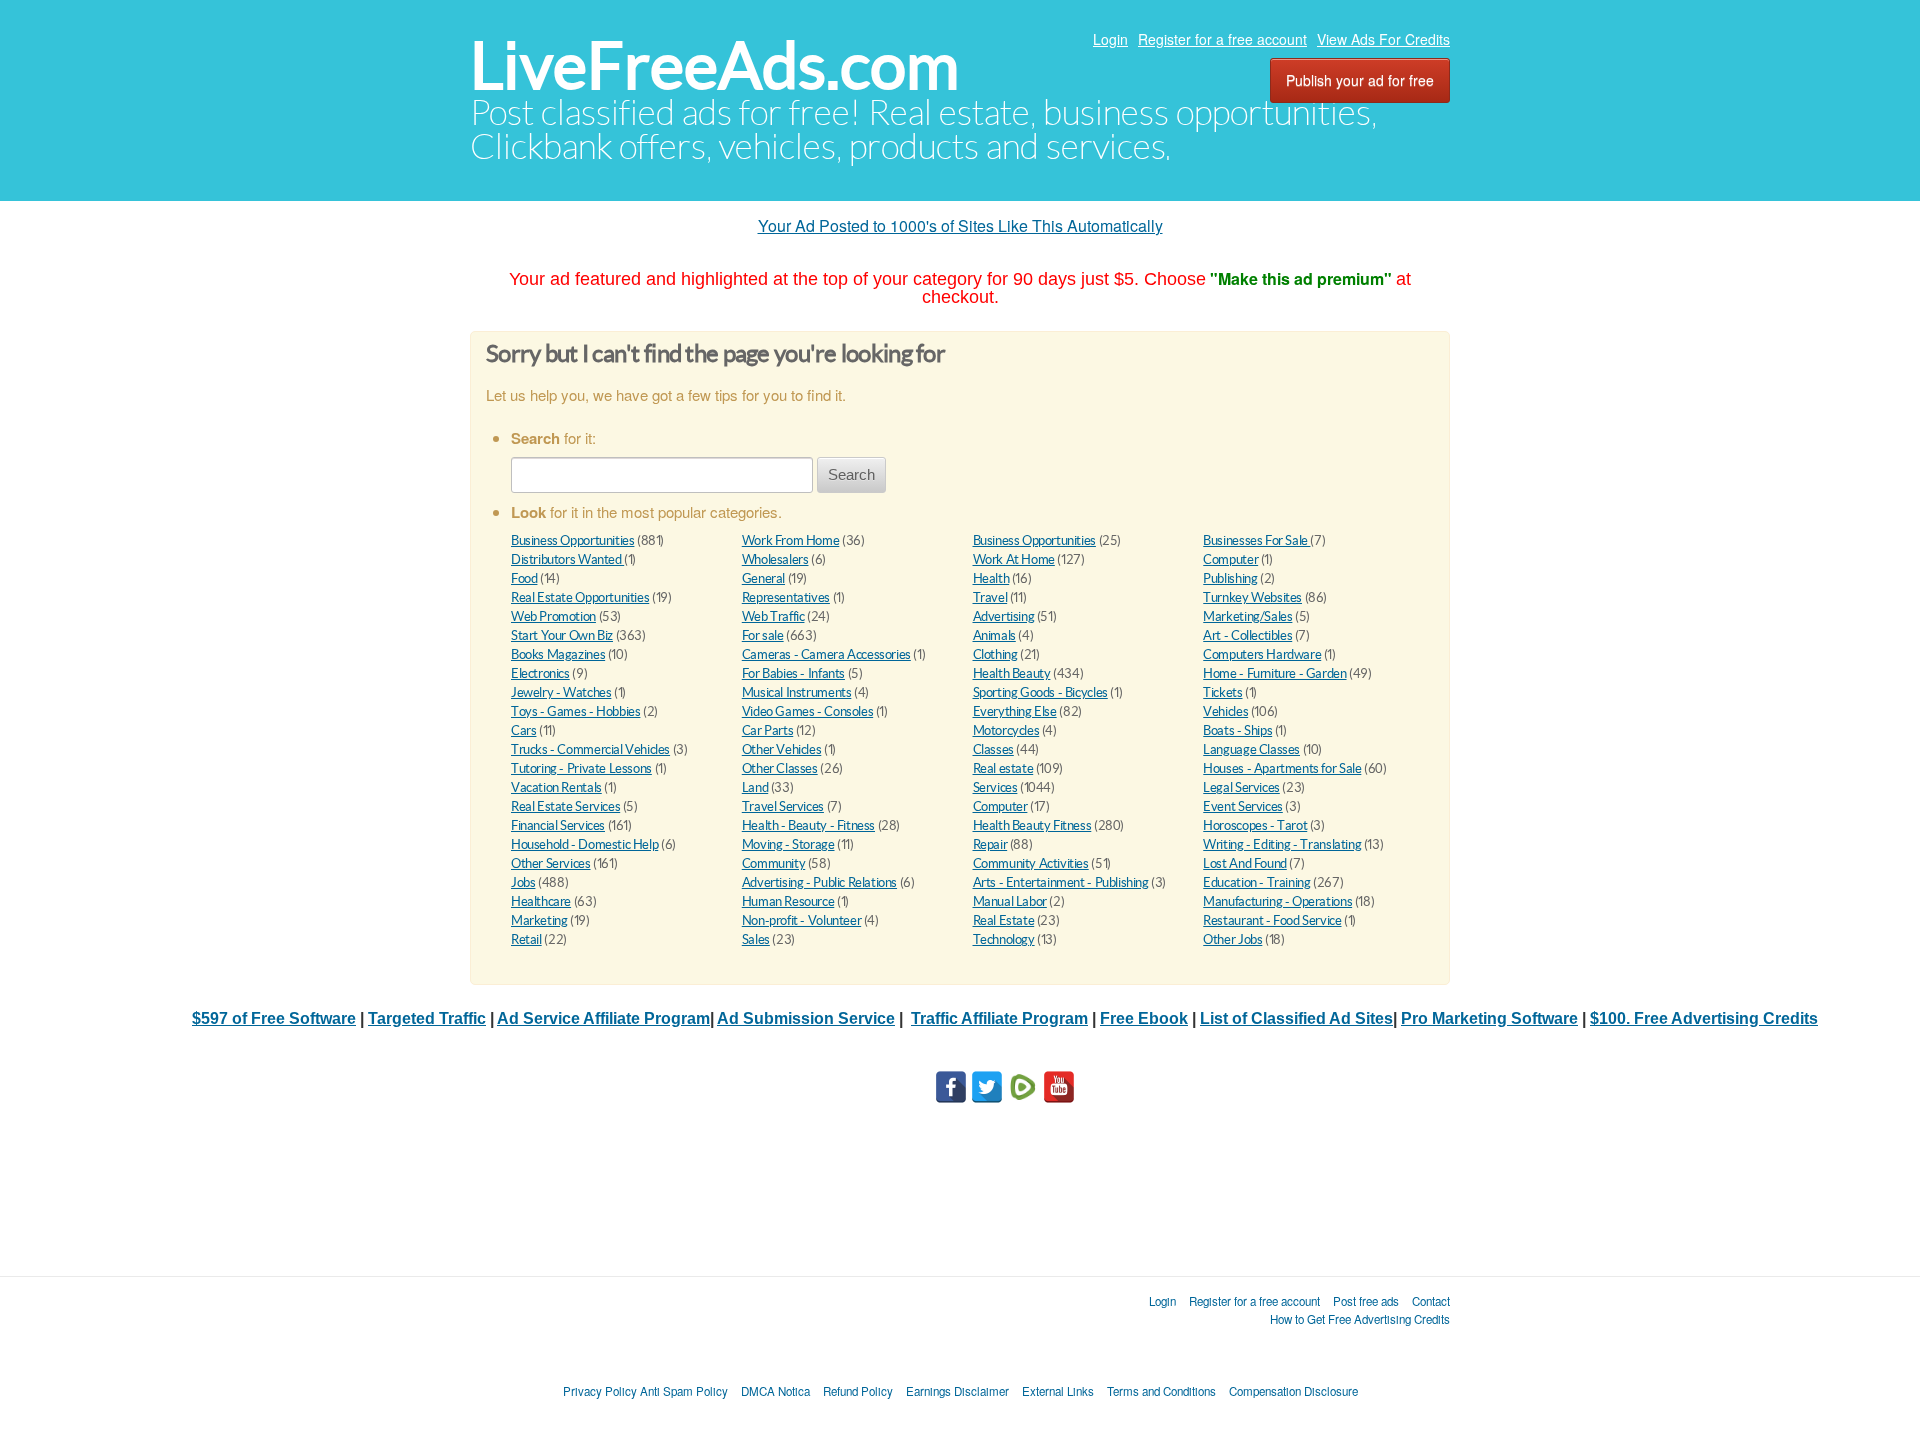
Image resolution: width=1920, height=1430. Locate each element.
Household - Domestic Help (584, 844)
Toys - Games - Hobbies (575, 711)
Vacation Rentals (556, 787)
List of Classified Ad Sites (1296, 1018)
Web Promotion (553, 616)
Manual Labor (1010, 901)
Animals (994, 635)
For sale (763, 635)
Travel (990, 597)
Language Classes (1251, 749)
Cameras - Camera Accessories (826, 654)
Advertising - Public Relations (819, 882)
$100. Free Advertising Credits (1704, 1018)
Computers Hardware (1262, 654)
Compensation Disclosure (1293, 1391)
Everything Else (1015, 711)
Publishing (1230, 578)
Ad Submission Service (806, 1018)
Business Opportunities (572, 540)
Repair (990, 844)
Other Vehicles (782, 749)
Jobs (523, 882)
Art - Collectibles (1247, 635)
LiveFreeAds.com (714, 65)
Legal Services (1241, 787)
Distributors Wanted (567, 559)
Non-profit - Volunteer (801, 920)
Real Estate (1004, 920)
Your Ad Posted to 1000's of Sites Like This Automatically (960, 225)
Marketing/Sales (1247, 616)
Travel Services (783, 806)
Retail (526, 939)
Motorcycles (1006, 730)
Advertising (1004, 616)
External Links (1058, 1391)
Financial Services (558, 825)
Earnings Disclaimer (957, 1391)
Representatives (786, 597)
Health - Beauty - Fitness (808, 825)
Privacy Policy (600, 1391)
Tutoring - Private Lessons (581, 768)
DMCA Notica (775, 1391)
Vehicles (1225, 711)
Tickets (1222, 692)
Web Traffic (773, 616)
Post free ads (1366, 1301)
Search (851, 474)
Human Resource (788, 901)
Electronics (540, 673)
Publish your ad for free (1360, 80)
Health (991, 578)
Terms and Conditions (1161, 1391)
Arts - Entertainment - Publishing (1061, 882)
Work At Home (1014, 559)
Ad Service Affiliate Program (603, 1018)
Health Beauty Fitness (1032, 825)
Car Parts (768, 730)
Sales (756, 939)
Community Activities (1031, 863)
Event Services (1243, 806)
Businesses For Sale (1256, 540)
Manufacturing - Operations (1277, 901)
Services (995, 787)
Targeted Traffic (427, 1018)
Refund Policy (858, 1391)
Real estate (1003, 768)
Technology (1004, 939)
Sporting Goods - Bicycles (1040, 692)
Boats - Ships (1237, 730)
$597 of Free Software (274, 1018)
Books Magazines (558, 654)
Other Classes (780, 768)
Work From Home (791, 540)
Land (755, 787)
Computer (1230, 559)
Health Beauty (1012, 673)
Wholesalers (775, 559)
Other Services (551, 863)
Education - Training (1256, 882)
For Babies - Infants (793, 673)
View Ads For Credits (1383, 39)
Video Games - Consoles (807, 711)
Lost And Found (1245, 863)
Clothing (995, 654)
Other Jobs (1232, 939)
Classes (993, 749)
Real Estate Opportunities (580, 597)
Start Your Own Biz (562, 635)
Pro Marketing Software (1489, 1018)
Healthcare (541, 901)
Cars (523, 730)
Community (774, 863)
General (763, 578)
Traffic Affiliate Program (999, 1018)
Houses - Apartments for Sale (1282, 768)
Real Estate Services (565, 806)
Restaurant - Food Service (1272, 920)
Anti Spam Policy (684, 1391)
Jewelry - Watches (561, 692)
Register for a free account (1222, 39)
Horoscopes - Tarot (1255, 825)
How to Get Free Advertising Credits (1360, 1319)
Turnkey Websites (1252, 597)
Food (524, 578)
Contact (1431, 1301)
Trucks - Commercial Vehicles (590, 749)
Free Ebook (1144, 1018)
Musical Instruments (797, 692)
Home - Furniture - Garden (1274, 673)
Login (1110, 39)
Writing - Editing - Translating (1282, 844)
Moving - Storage (788, 844)
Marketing (539, 920)
